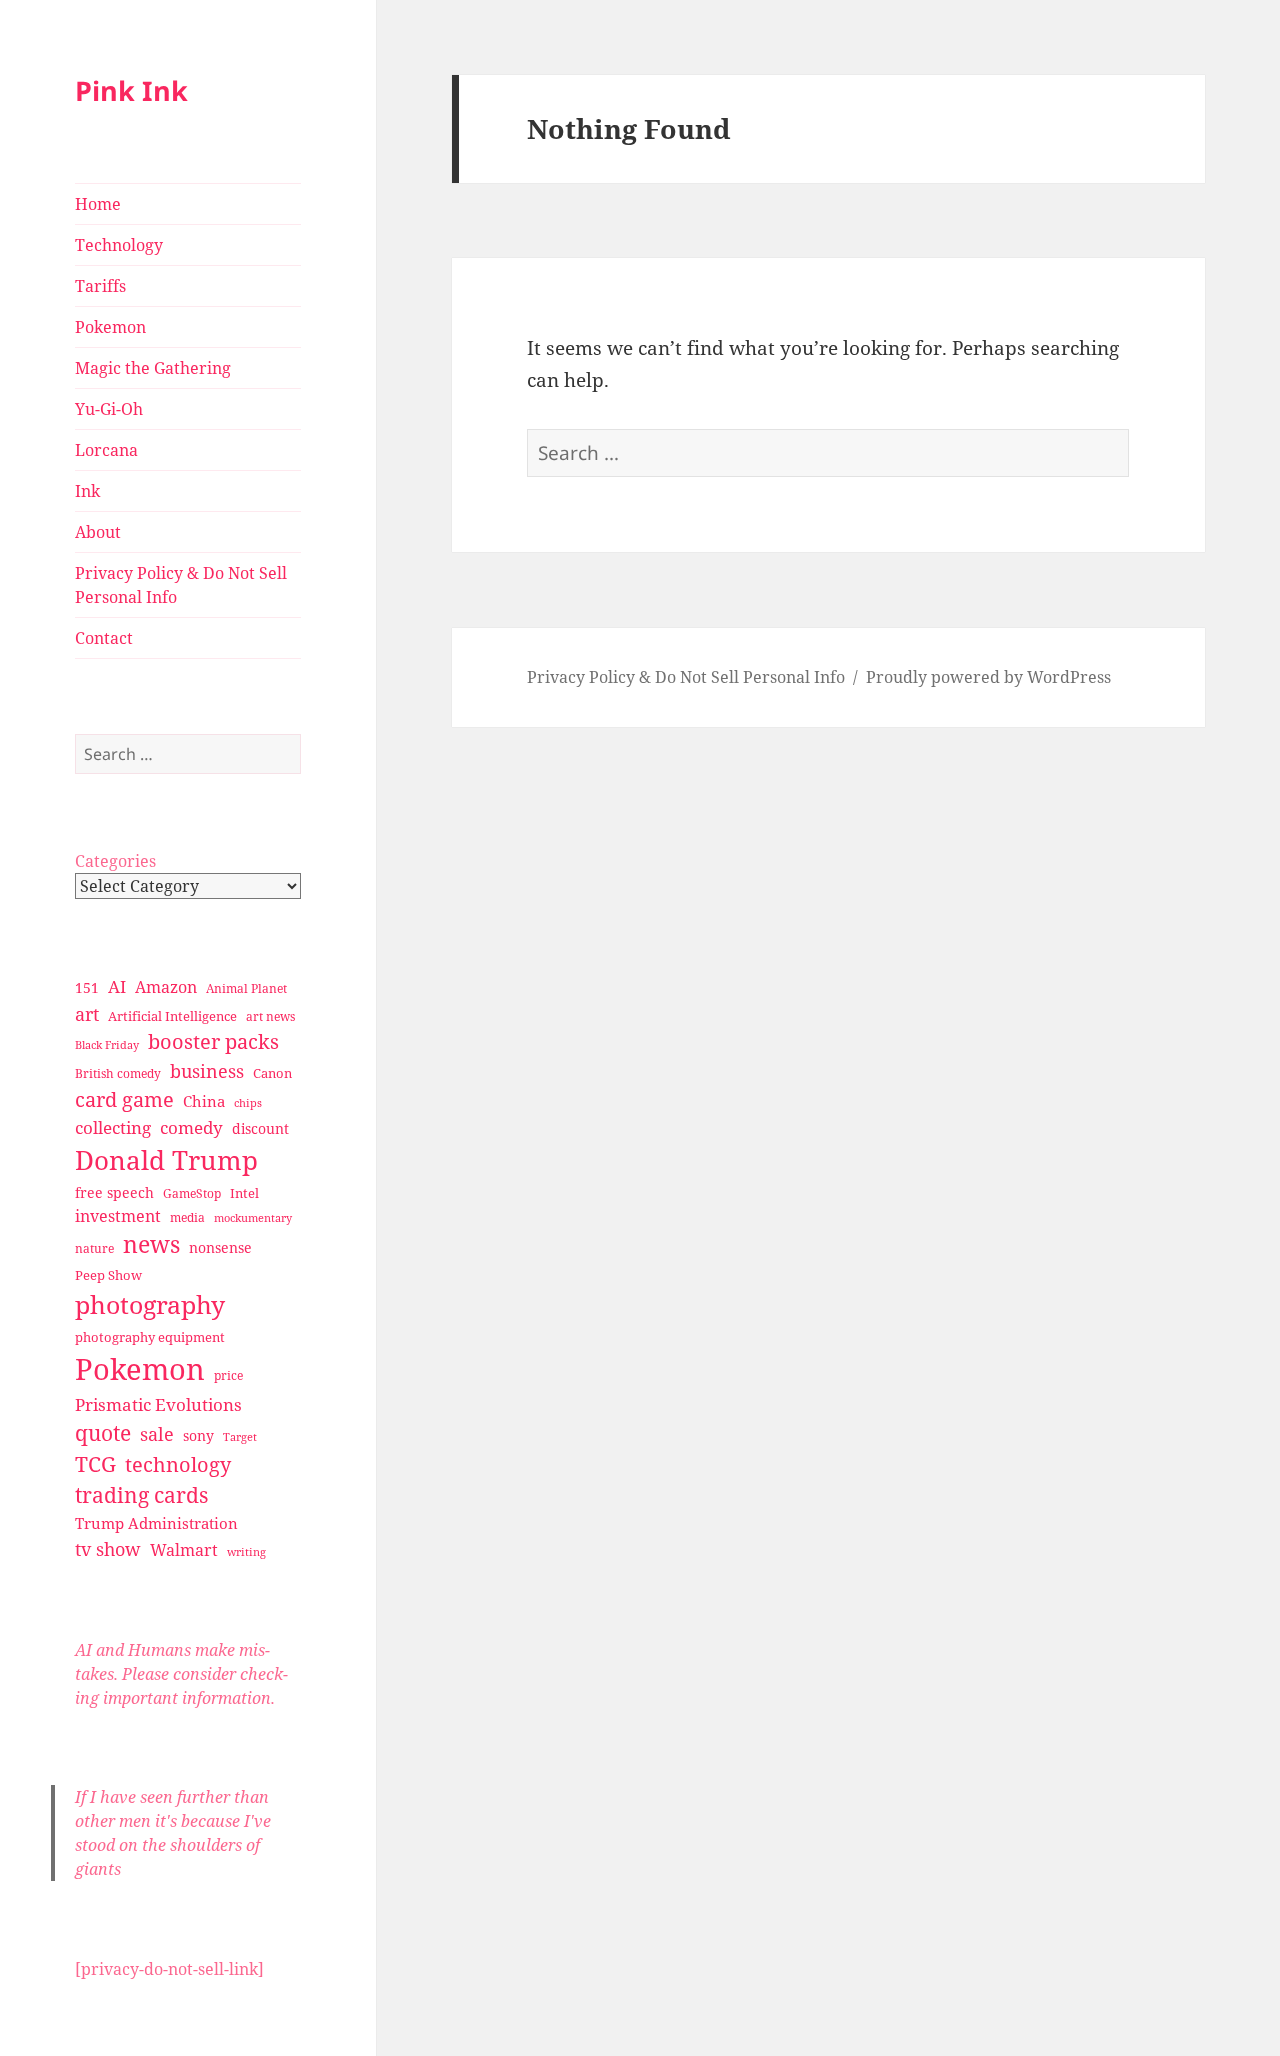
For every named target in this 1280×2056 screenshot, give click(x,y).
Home (98, 204)
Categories (115, 861)
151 (87, 987)
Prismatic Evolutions (158, 1404)
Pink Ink (131, 90)
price (228, 1375)
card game (124, 1099)
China (204, 1101)
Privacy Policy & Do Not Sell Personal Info (181, 585)
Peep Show (108, 1275)
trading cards (141, 1495)
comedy (191, 1127)
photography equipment (150, 1337)
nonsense (220, 1247)
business (207, 1070)
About (98, 532)
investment (118, 1216)
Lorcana (106, 450)
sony (198, 1435)
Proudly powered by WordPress (988, 677)
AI (117, 986)
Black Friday (107, 1044)
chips (248, 1102)
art (87, 1013)
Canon (272, 1073)
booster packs (213, 1041)
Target (240, 1437)
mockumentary (253, 1218)
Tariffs (100, 286)
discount (260, 1128)
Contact (104, 638)
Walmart (184, 1550)
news (151, 1244)
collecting (113, 1127)
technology (178, 1464)
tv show (108, 1549)
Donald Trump (166, 1160)
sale (157, 1433)
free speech (114, 1192)
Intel (244, 1193)
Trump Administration (156, 1523)
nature (94, 1248)
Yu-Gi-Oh (109, 409)
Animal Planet (246, 988)
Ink (87, 491)
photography (150, 1304)
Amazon (166, 987)
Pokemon (110, 327)
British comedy (118, 1073)
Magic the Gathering (153, 368)
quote (103, 1432)
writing (246, 1551)
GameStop (192, 1193)
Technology (119, 245)
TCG (95, 1464)
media (187, 1217)
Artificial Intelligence (172, 1016)
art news (270, 1016)
